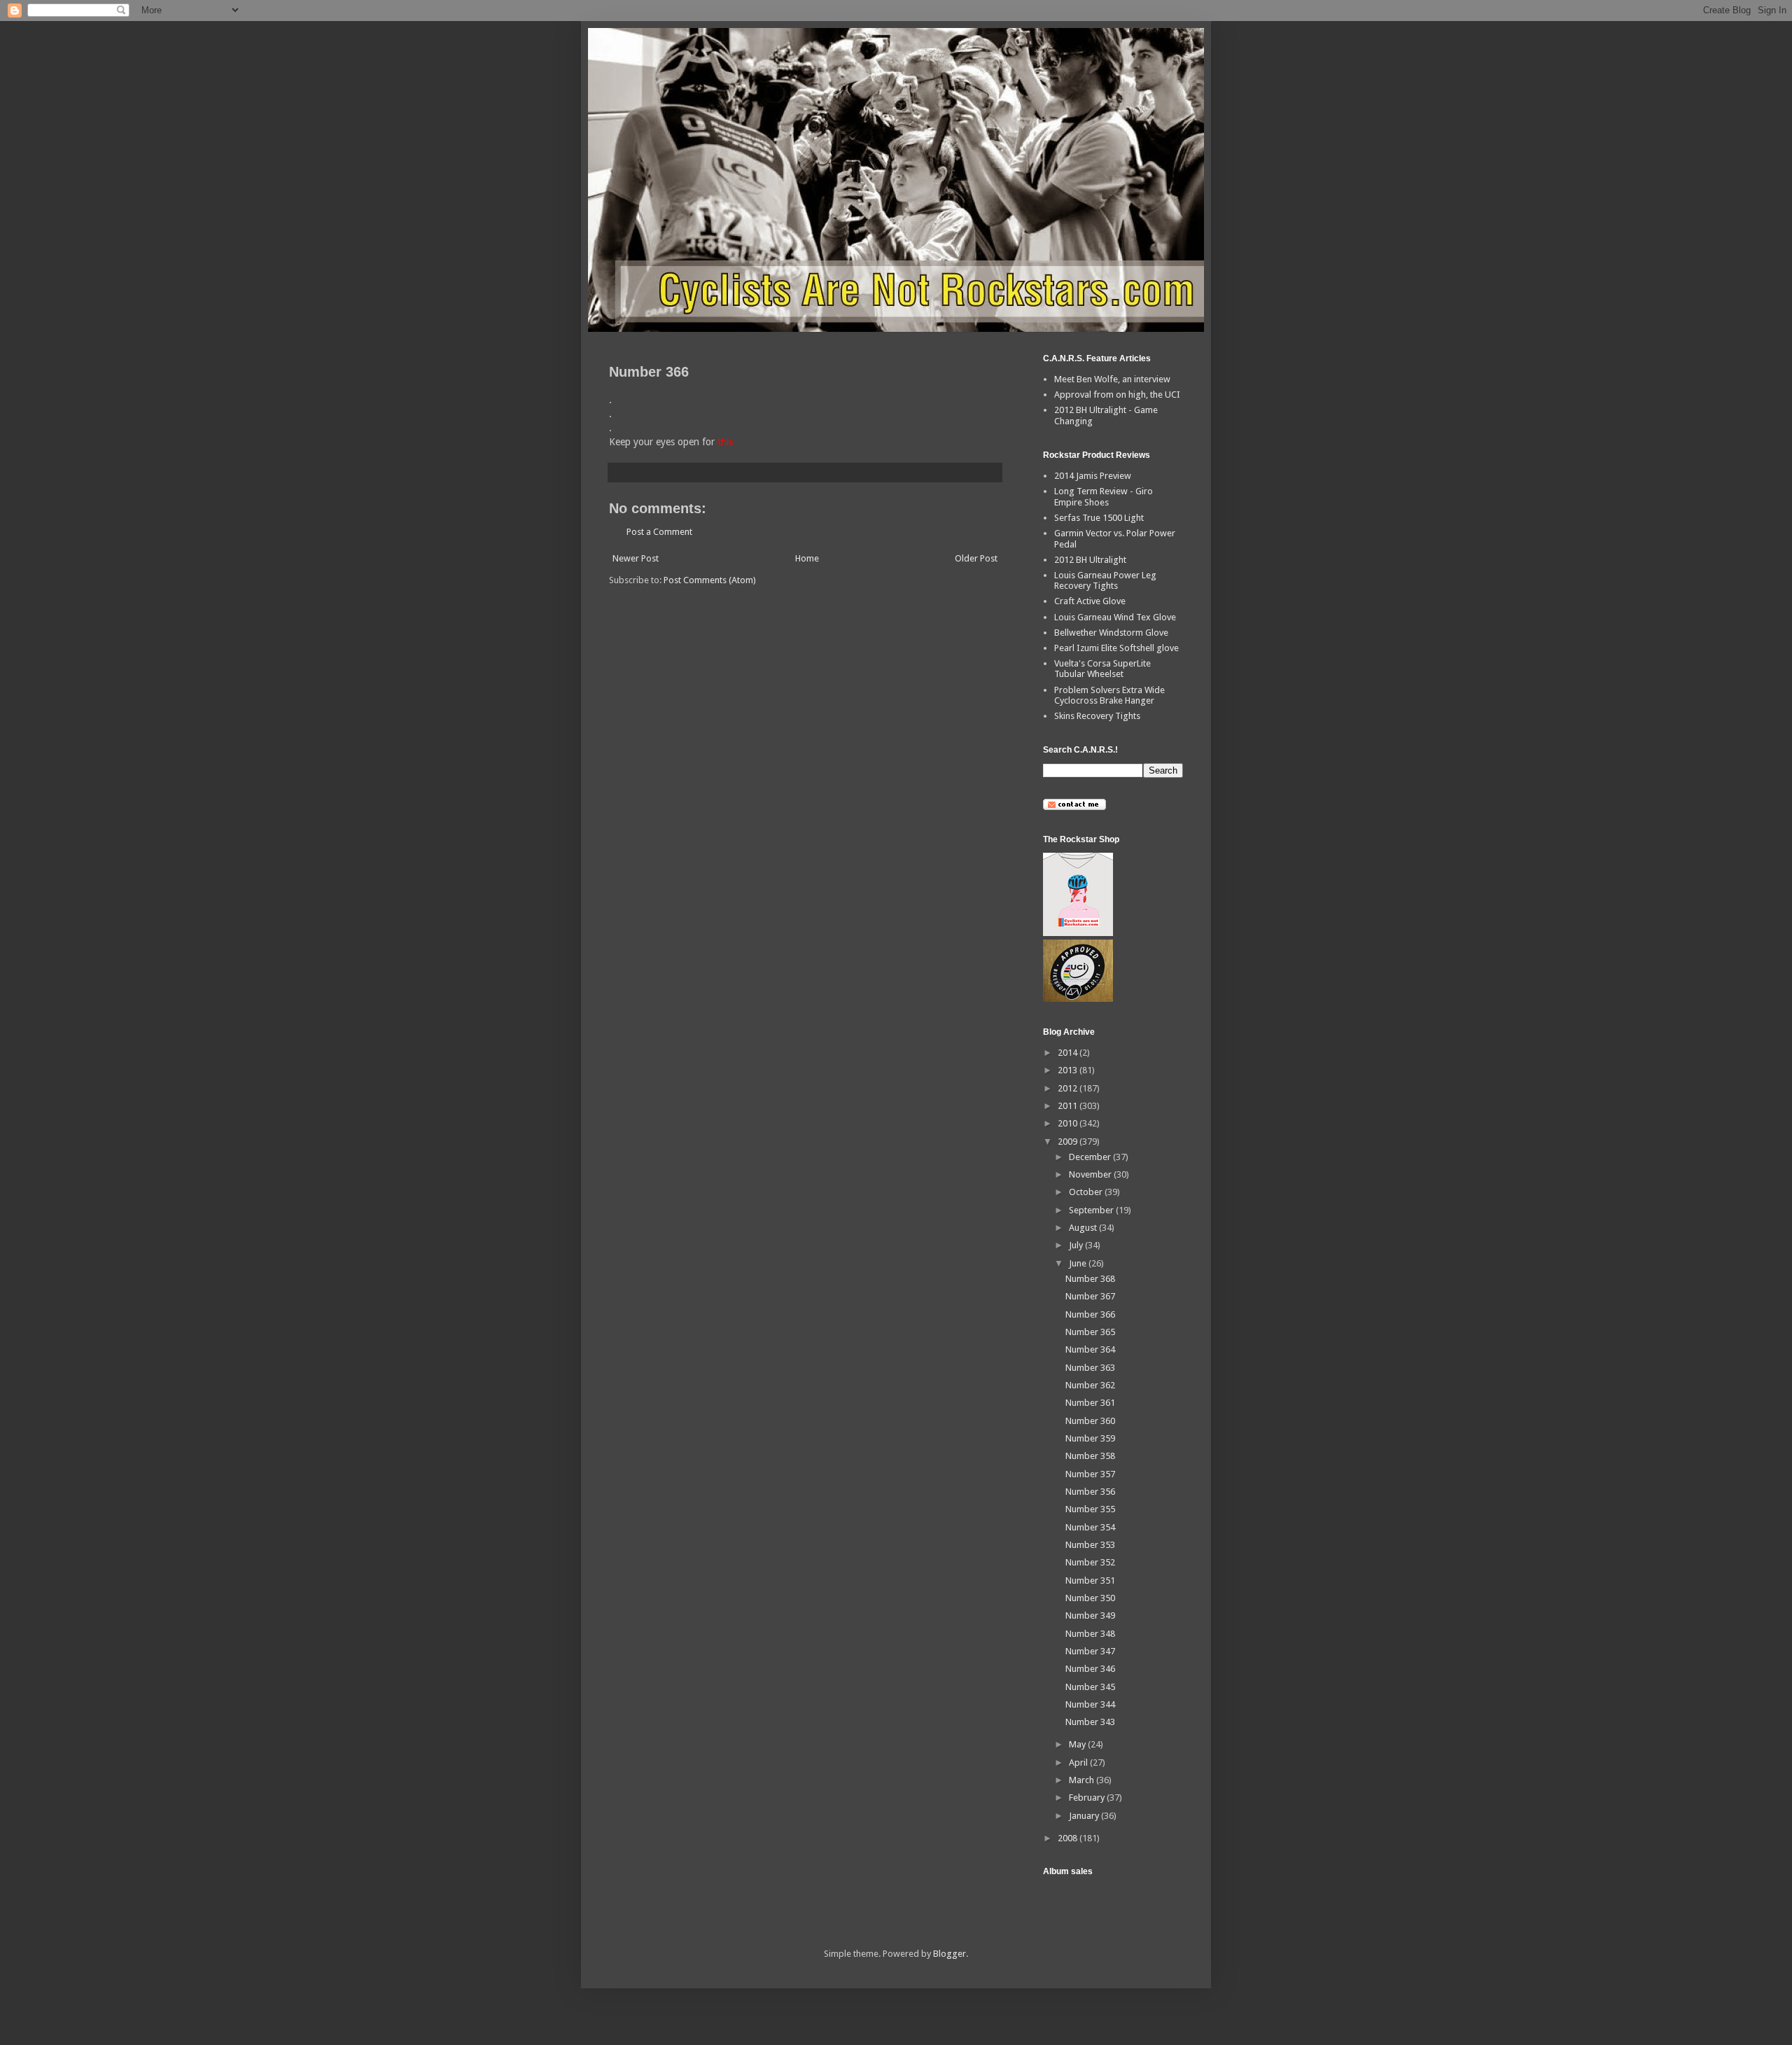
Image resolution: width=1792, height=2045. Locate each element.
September (1092, 1210)
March (1083, 1780)
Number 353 (1090, 1545)
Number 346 (1090, 1669)
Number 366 (1090, 1314)
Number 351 (1090, 1580)
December (1091, 1157)
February (1088, 1798)
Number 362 (1090, 1385)
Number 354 (1090, 1527)
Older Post (976, 558)
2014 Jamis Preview (1093, 476)
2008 (1069, 1838)
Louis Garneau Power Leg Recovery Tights (1105, 581)
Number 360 (1090, 1421)
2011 (1069, 1106)
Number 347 (1090, 1651)
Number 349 (1090, 1615)
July (1077, 1245)
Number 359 (1090, 1438)
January (1085, 1816)
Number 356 (1090, 1492)
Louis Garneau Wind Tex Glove (1115, 617)
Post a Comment (659, 532)
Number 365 (1090, 1332)
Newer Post (636, 558)
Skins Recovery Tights (1097, 716)
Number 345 (1090, 1687)
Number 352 (1090, 1562)
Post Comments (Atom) (710, 580)
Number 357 (1090, 1474)
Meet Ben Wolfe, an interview (1112, 379)
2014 (1069, 1053)
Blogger (950, 1954)
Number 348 (1090, 1634)
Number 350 (1090, 1598)
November (1091, 1174)
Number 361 (1090, 1403)
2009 (1069, 1142)
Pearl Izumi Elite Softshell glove (1116, 648)
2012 (1069, 1088)
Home (807, 558)
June (1079, 1263)
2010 (1069, 1123)
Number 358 (1090, 1456)
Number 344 (1090, 1704)
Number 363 (1090, 1368)
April (1079, 1763)
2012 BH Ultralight (1090, 560)
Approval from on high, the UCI (1117, 395)
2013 (1069, 1070)
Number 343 (1090, 1722)
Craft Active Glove (1090, 601)
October (1087, 1192)
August (1084, 1228)
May (1078, 1744)
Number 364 (1090, 1349)
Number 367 (1090, 1296)
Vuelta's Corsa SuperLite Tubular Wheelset (1102, 669)
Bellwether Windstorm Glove (1111, 633)
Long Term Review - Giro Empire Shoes (1104, 497)
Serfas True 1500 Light (1099, 518)
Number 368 (1090, 1279)
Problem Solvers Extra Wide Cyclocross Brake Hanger (1109, 696)
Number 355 (1090, 1509)
